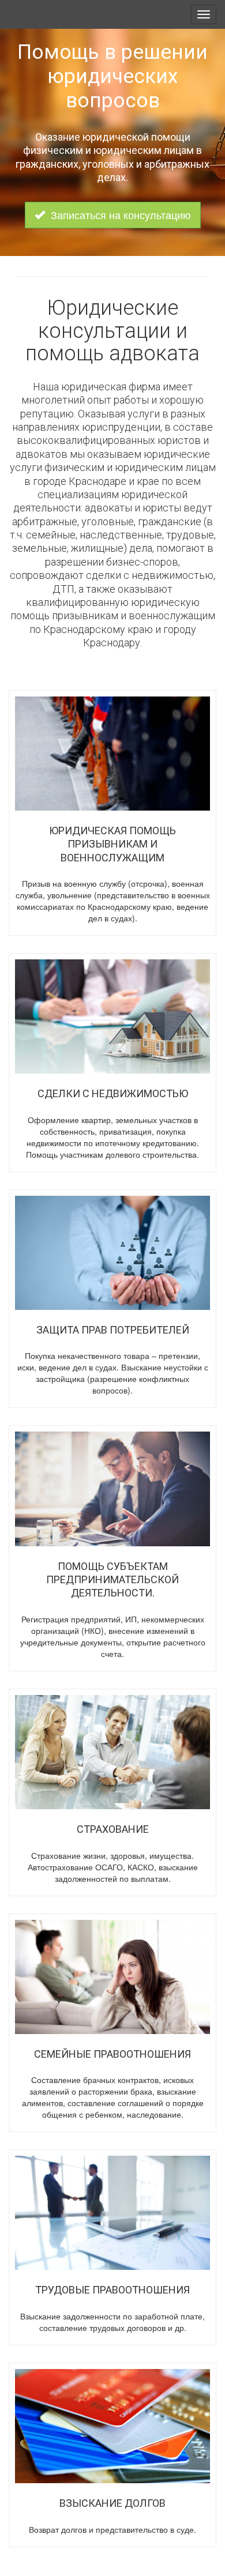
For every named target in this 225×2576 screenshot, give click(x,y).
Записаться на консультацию (121, 214)
